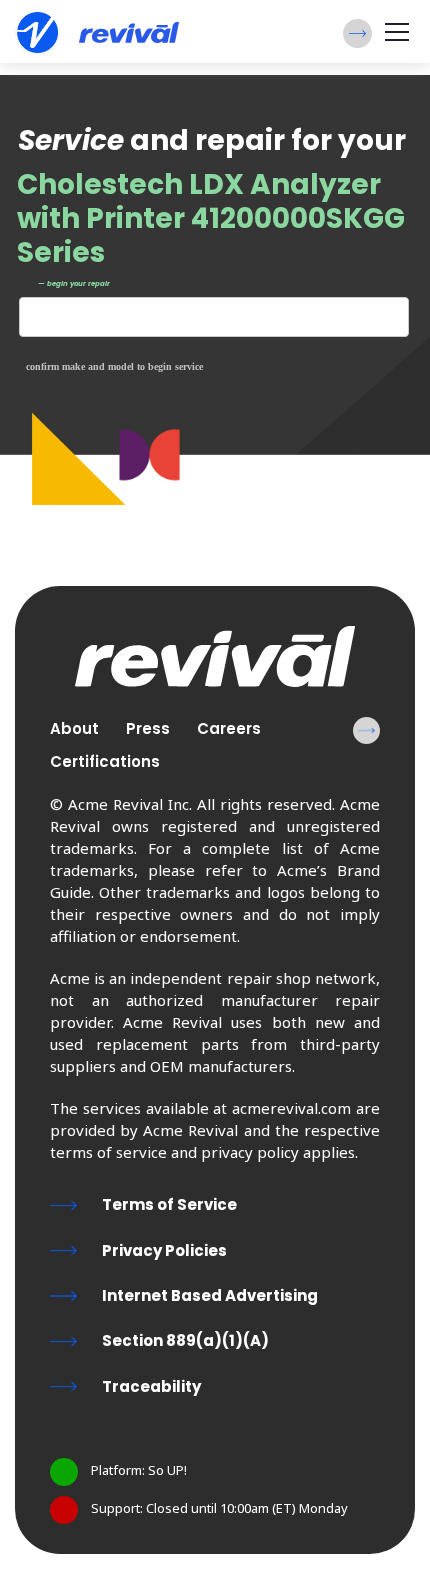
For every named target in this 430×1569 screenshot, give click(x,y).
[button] (357, 33)
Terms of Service (169, 1204)
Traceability (151, 1386)
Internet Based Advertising (210, 1295)
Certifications (105, 761)
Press (148, 728)
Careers (229, 728)
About (74, 728)
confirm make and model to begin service (114, 366)
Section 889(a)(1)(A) (185, 1340)
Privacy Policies (164, 1250)
